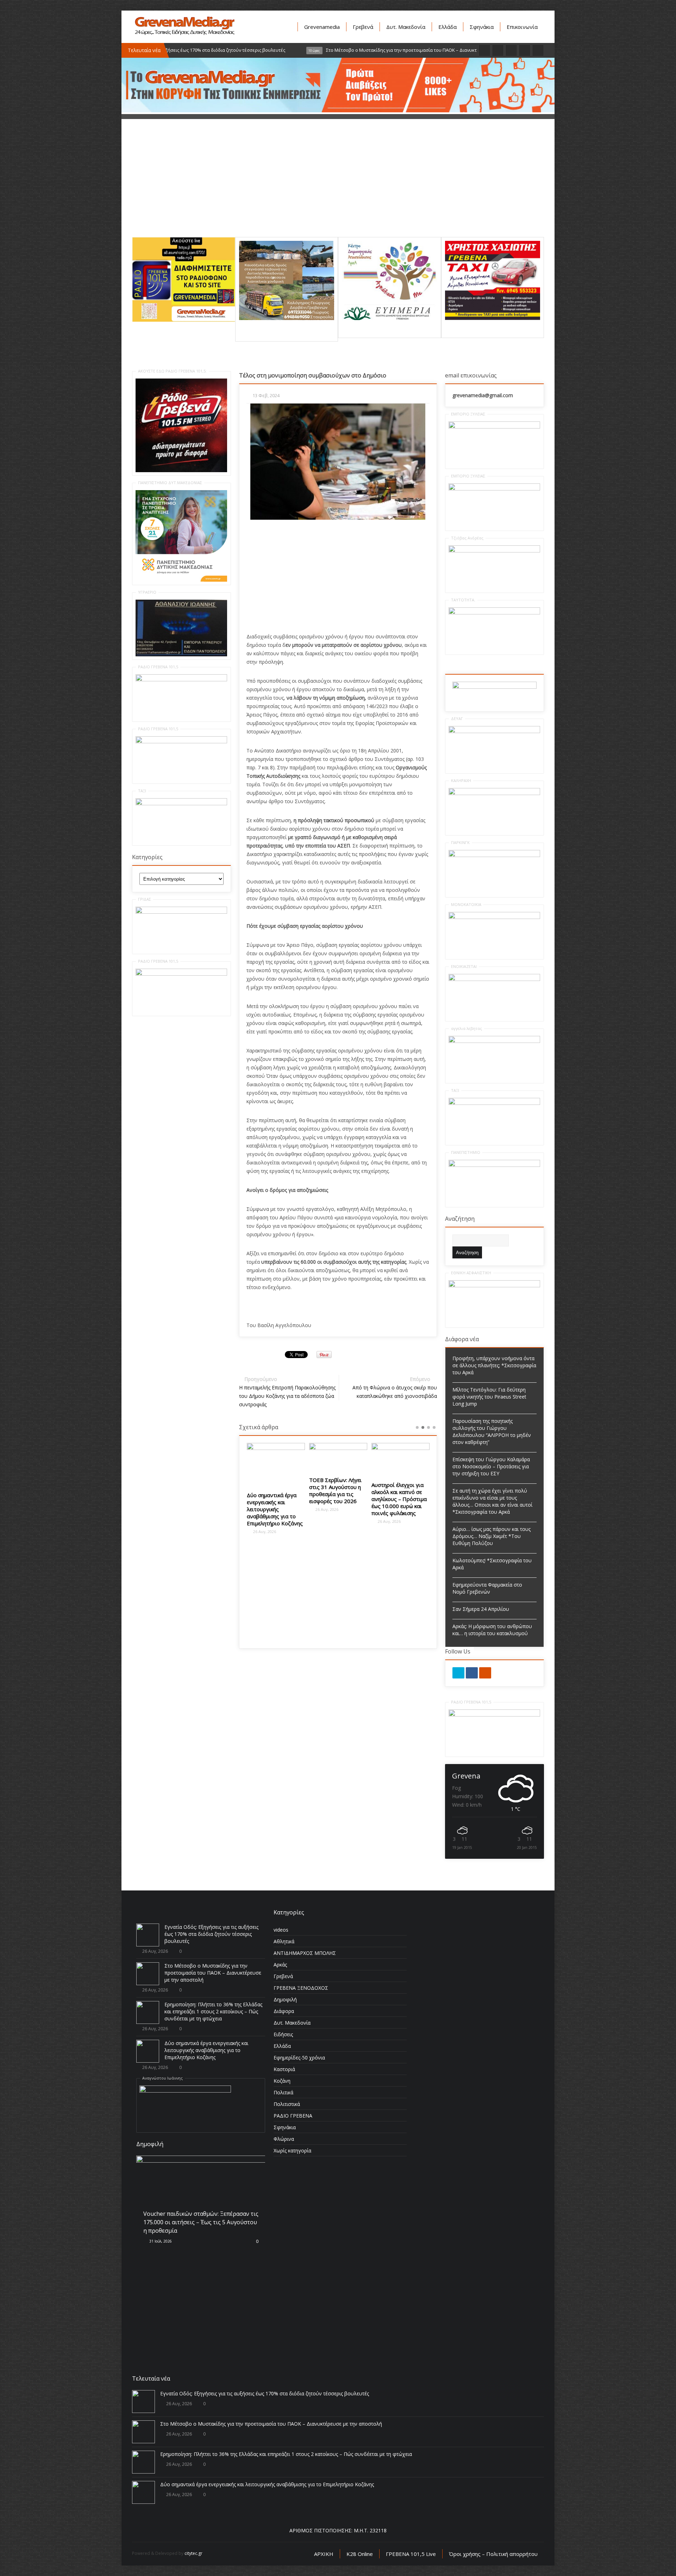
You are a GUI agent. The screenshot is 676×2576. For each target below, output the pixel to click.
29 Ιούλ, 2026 (160, 2338)
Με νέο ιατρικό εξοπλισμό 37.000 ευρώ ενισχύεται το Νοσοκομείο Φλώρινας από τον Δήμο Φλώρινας (416, 1508)
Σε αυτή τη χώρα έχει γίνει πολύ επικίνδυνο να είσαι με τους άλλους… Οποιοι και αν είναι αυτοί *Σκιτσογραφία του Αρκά (492, 1501)
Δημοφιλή (285, 1999)
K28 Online (360, 2554)
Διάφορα (284, 2011)
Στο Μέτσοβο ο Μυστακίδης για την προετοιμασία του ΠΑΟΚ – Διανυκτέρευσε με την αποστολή (213, 1973)
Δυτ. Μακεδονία (406, 27)
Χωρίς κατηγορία (292, 2150)
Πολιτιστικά (287, 2104)
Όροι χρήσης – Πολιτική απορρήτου (493, 2554)
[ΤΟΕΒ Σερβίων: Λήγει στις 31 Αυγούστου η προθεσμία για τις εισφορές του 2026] (292, 1457)
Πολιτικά (283, 2092)
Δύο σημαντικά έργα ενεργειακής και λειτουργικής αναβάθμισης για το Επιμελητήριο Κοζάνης (206, 2050)
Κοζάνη (282, 2081)
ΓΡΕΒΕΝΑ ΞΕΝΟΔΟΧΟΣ (301, 1988)
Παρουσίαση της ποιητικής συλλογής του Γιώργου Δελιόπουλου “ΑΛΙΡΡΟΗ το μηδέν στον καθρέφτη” (492, 1431)
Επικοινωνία (522, 27)
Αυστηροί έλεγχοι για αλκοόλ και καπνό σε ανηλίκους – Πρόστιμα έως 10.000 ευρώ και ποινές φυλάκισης (353, 1499)
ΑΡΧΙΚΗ (324, 2554)
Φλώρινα (284, 2139)
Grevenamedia (322, 27)
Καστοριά (284, 2069)
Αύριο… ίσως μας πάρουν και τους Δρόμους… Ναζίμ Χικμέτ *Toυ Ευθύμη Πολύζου (492, 1536)
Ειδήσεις (283, 2034)
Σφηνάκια (482, 27)
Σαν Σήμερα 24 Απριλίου (481, 1609)
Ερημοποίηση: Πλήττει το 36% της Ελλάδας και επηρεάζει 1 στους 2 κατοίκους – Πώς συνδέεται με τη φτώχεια (213, 2011)
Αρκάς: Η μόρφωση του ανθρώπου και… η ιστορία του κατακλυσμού (492, 1630)
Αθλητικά (284, 1941)
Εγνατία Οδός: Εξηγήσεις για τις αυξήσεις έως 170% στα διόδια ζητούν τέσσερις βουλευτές (211, 1934)
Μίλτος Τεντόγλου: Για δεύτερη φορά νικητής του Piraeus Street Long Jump (489, 1397)
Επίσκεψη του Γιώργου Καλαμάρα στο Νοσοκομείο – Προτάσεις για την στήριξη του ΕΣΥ (491, 1466)
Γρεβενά (363, 27)
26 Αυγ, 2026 (280, 1509)
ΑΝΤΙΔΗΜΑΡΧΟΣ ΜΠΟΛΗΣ (305, 1953)
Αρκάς (280, 1965)
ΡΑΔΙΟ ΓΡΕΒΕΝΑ (293, 2116)
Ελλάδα (447, 27)
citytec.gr (193, 2553)
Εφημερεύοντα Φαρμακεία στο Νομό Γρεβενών (487, 1588)
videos (281, 1930)
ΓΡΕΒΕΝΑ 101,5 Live (411, 2554)
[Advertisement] (338, 188)
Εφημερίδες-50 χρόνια (299, 2058)
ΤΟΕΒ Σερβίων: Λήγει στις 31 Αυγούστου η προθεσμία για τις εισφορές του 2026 (289, 1490)
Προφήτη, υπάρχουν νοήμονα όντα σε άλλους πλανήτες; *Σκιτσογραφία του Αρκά (494, 1365)
